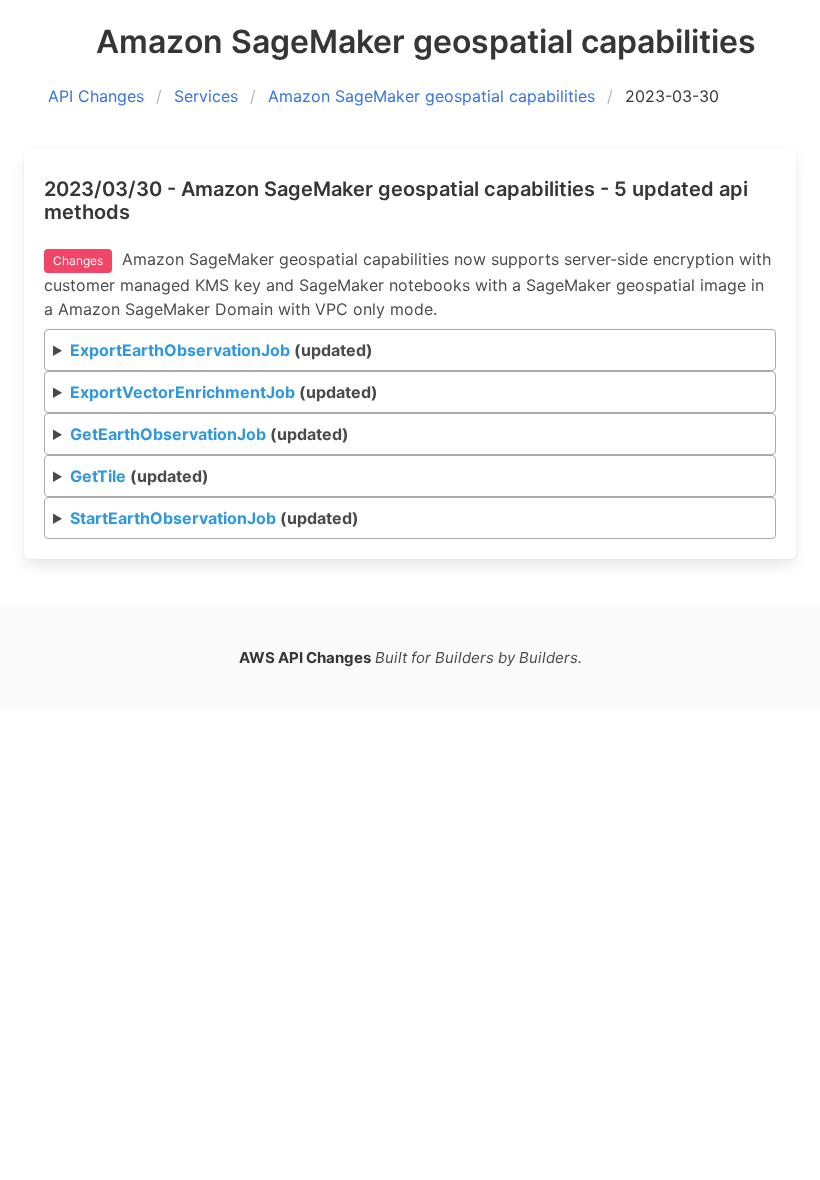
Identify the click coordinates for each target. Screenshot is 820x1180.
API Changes (96, 96)
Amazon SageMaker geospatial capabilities (431, 96)
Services (206, 96)
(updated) (221, 350)
